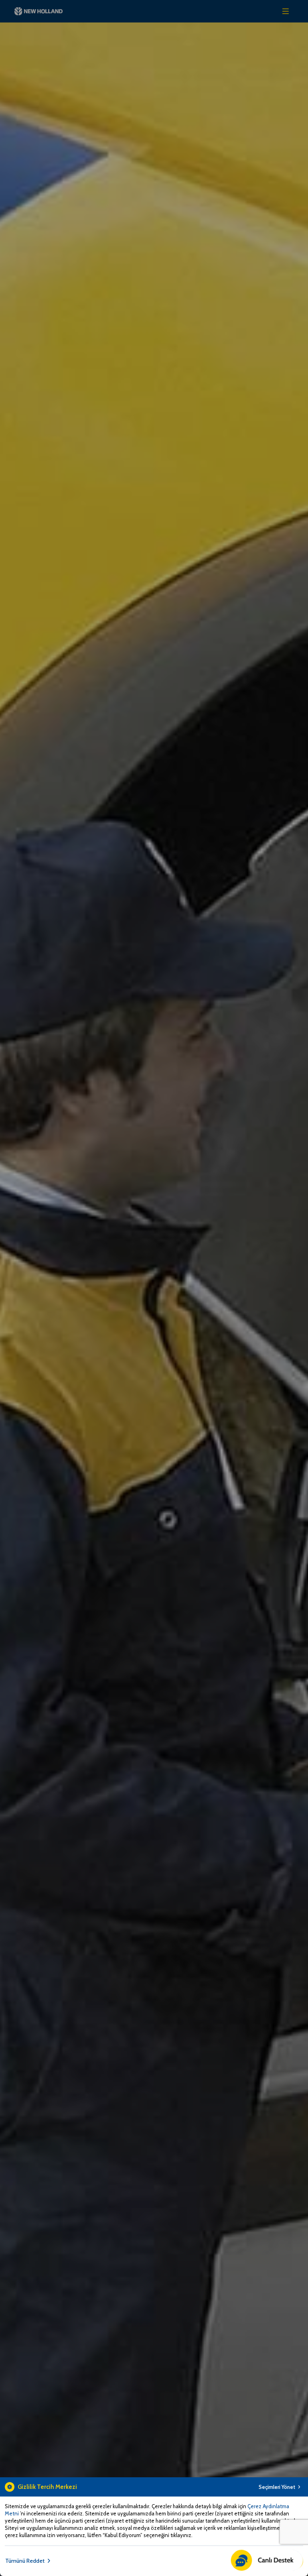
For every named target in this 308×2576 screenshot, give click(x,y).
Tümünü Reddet (25, 2561)
